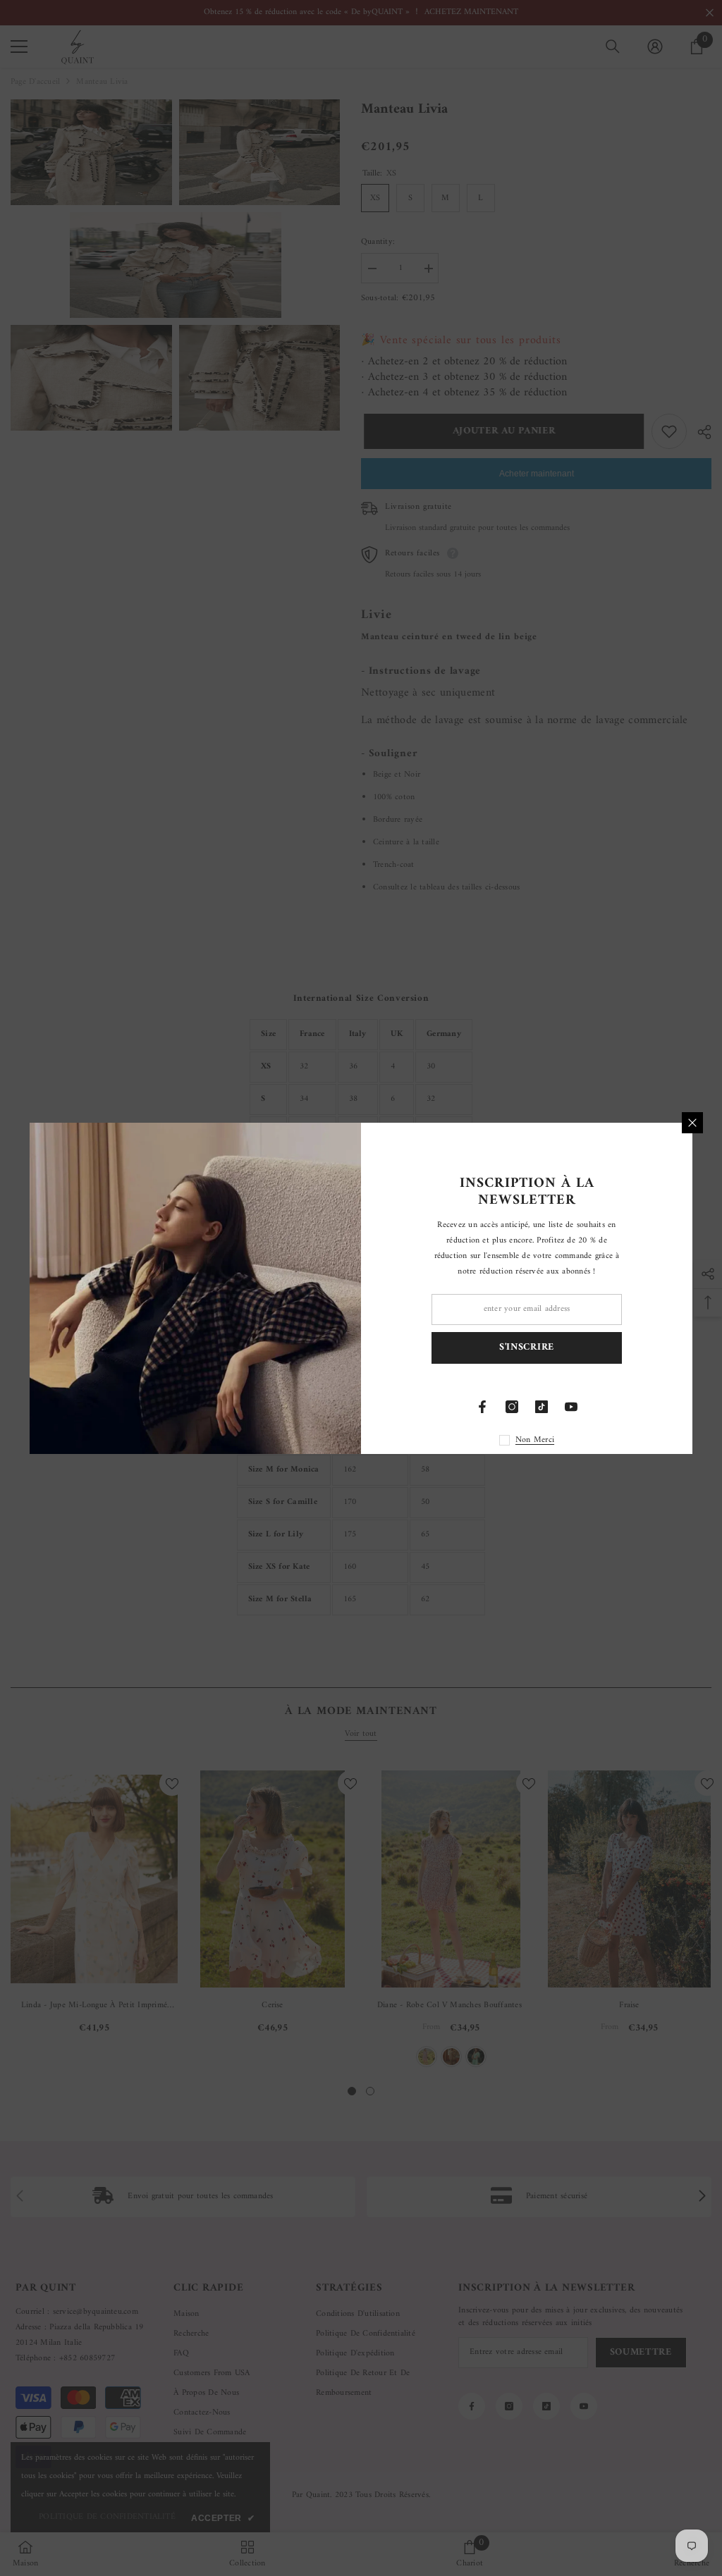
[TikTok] (541, 1407)
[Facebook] (482, 1407)
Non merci (535, 1440)
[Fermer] (692, 1123)
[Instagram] (512, 1407)
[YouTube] (571, 1407)
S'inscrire (527, 1347)
